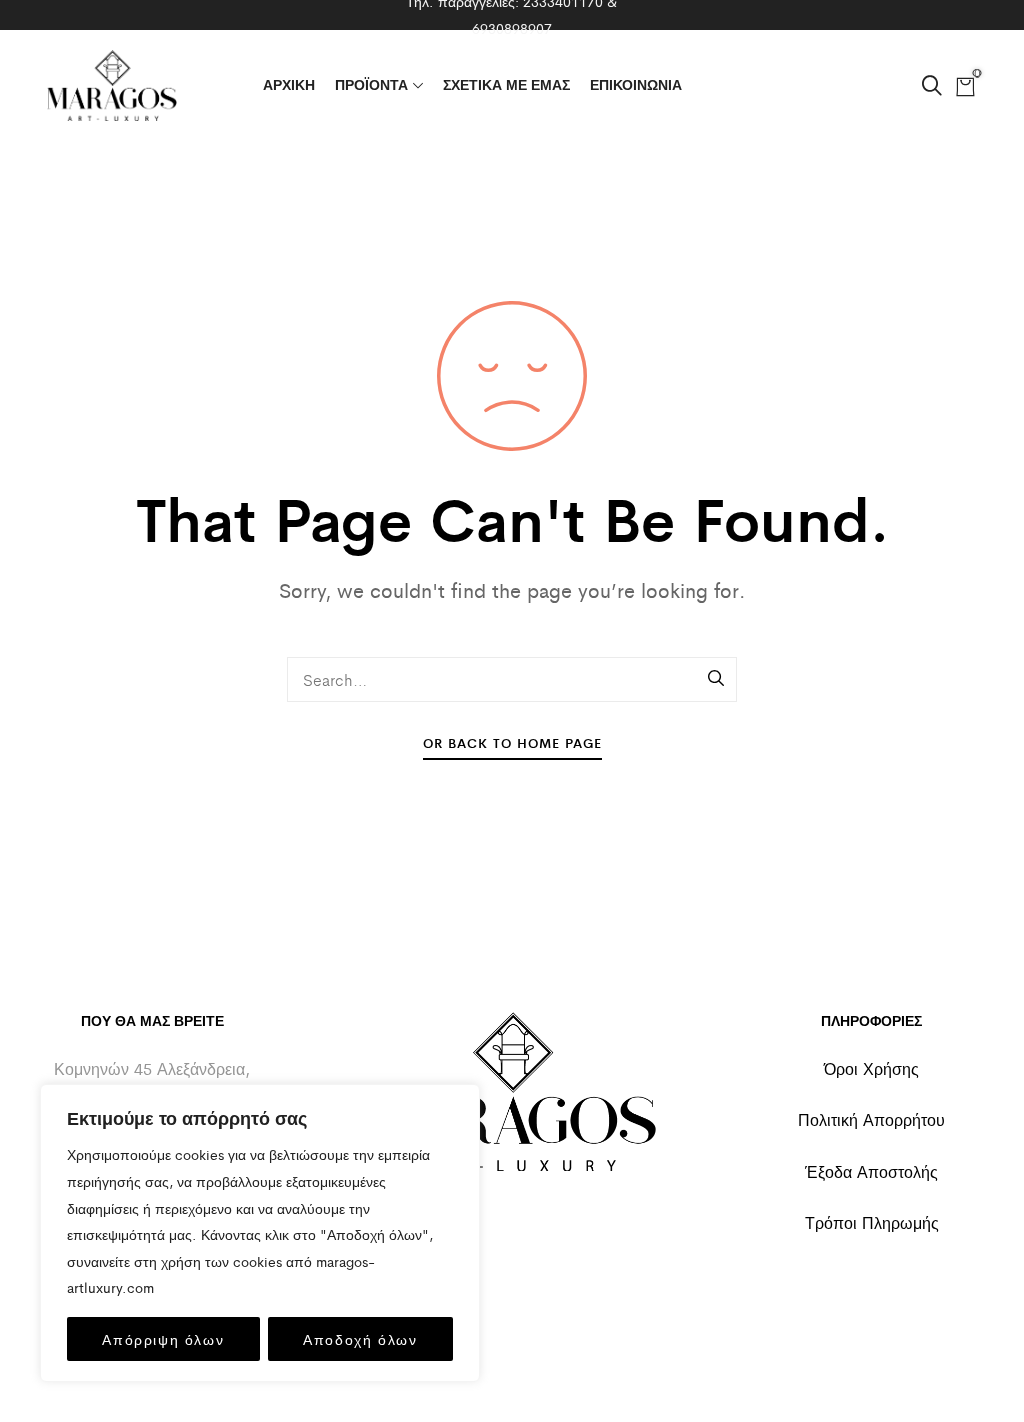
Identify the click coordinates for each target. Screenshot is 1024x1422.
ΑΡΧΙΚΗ (289, 84)
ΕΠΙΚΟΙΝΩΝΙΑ (636, 84)
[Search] (717, 679)
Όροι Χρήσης (871, 1068)
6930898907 (512, 28)
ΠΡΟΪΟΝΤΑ (371, 84)
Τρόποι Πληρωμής (872, 1222)
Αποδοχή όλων (360, 1339)
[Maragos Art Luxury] (112, 85)
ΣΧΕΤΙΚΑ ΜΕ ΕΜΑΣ (506, 84)
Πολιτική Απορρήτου (871, 1119)
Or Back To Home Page (512, 742)
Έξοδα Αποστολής (871, 1171)
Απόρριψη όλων (163, 1339)
